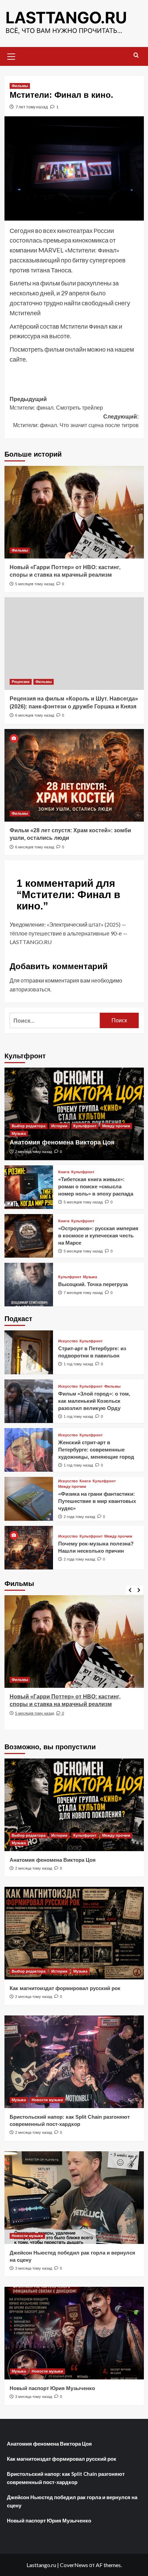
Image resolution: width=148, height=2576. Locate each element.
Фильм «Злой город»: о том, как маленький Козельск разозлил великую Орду (94, 1401)
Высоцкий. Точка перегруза (93, 1284)
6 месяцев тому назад (35, 715)
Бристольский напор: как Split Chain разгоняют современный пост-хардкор (66, 2478)
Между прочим (116, 1126)
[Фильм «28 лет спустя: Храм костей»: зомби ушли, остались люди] (74, 775)
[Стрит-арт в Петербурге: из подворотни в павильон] (29, 1352)
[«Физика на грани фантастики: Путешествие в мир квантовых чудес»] (29, 1499)
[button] (11, 56)
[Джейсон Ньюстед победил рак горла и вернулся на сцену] (74, 2198)
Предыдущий (56, 404)
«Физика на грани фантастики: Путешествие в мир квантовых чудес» (97, 1501)
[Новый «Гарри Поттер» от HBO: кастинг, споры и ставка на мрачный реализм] (74, 512)
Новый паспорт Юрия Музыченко (52, 2388)
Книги (64, 1172)
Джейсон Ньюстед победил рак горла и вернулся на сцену (72, 2501)
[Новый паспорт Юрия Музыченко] (74, 2333)
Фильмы (20, 86)
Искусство (68, 1341)
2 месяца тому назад (34, 1152)
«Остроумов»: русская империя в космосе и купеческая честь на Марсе (98, 1236)
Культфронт (85, 1126)
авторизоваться (30, 989)
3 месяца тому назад (34, 2268)
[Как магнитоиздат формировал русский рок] (74, 1933)
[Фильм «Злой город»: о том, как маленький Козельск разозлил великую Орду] (29, 1401)
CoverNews (74, 2565)
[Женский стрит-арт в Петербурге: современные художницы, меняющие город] (29, 1450)
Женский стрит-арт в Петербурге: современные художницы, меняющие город (96, 1450)
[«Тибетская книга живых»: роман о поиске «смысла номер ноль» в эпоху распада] (29, 1187)
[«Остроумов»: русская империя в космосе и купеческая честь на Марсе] (29, 1236)
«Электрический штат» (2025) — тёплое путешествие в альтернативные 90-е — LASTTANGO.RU (68, 933)
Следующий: (76, 421)
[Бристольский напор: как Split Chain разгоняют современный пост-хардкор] (74, 2062)
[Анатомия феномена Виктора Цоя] (74, 1114)
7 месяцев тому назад (83, 1293)
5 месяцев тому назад (35, 584)
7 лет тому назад (32, 107)
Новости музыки (47, 2100)
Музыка (19, 1133)
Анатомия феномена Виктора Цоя (62, 1142)
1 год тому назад (78, 1364)
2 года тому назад (79, 1517)
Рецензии (21, 682)
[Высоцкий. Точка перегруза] (29, 1285)
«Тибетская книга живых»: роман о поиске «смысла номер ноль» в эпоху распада (96, 1186)
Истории (59, 1126)
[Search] (136, 55)
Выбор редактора (29, 1126)
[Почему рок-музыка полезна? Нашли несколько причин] (29, 1548)
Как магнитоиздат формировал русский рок (65, 1988)
